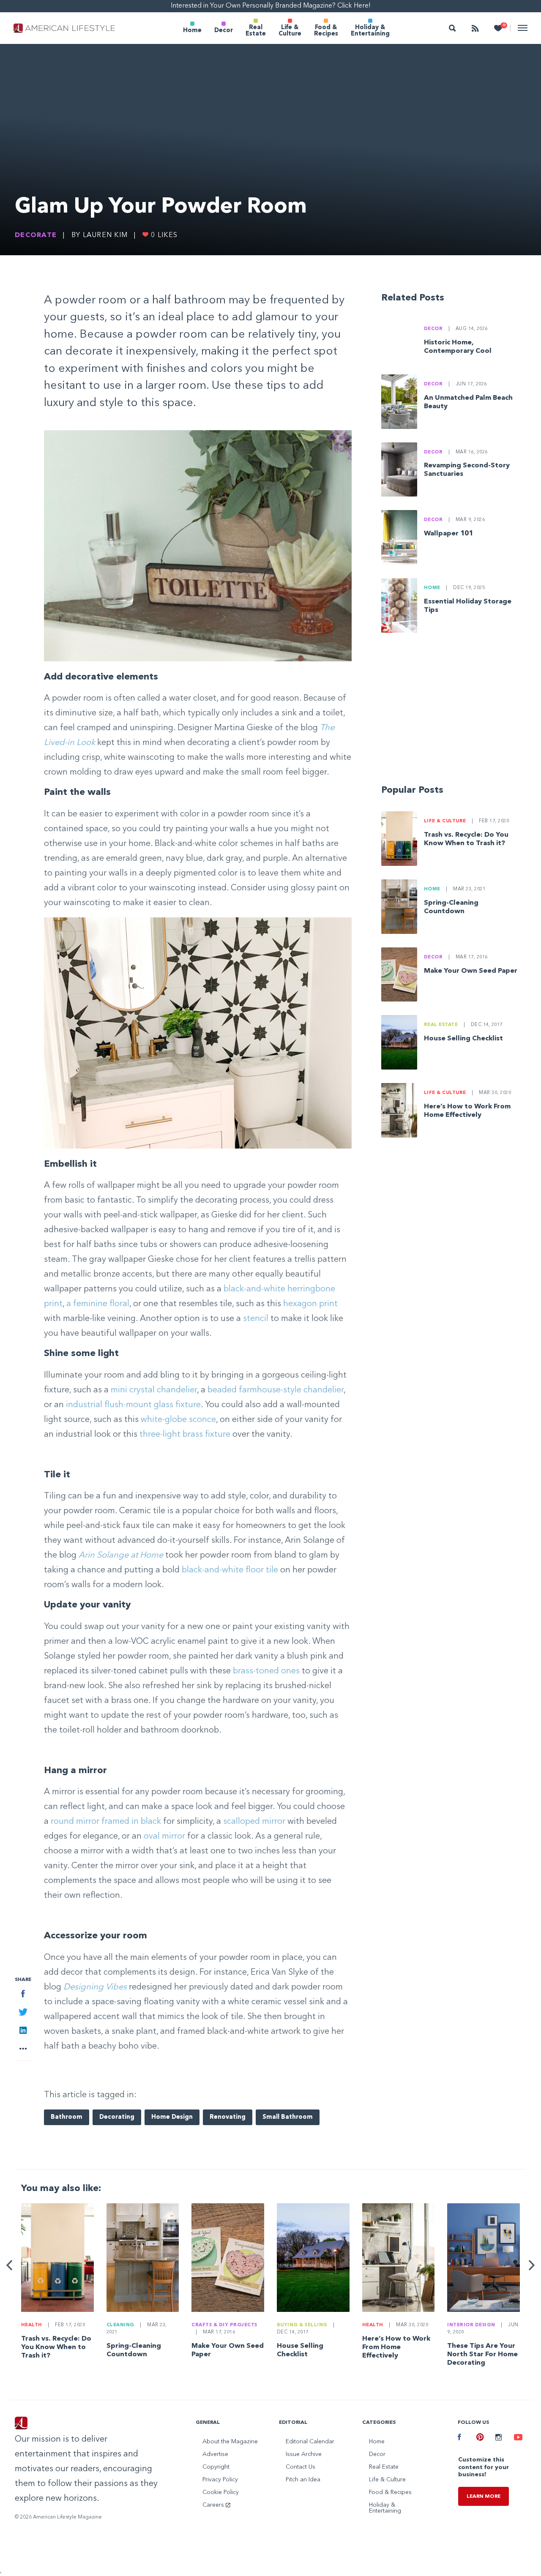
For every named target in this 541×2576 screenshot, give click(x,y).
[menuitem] (192, 28)
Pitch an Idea (303, 2480)
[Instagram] (498, 2438)
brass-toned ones (266, 1671)
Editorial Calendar (310, 2442)
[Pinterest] (479, 2438)
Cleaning (120, 2325)
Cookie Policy (221, 2492)
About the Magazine (230, 2442)
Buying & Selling (302, 2325)
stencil (256, 1319)
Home (192, 31)
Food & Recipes (326, 31)
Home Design (172, 2117)
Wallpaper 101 (448, 534)
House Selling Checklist (463, 1039)
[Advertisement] (454, 712)
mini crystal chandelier (154, 1390)
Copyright (216, 2467)
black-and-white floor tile (230, 1570)
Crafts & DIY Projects (224, 2325)
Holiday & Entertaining (370, 31)
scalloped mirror (254, 1822)
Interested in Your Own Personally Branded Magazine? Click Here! (271, 6)
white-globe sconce (178, 1420)
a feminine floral (98, 1304)
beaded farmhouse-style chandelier (276, 1390)
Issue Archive (304, 2454)
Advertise (215, 2454)
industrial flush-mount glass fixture (133, 1405)
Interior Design (471, 2325)
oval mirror (164, 1836)
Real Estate (256, 31)
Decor (224, 31)
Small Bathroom (288, 2117)
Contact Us (301, 2467)
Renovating (228, 2117)
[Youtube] (517, 2438)
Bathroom (67, 2117)
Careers (214, 2505)
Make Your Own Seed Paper (471, 971)
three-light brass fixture (185, 1435)
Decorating (117, 2117)
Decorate (36, 235)
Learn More (484, 2497)
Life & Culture (290, 31)
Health (32, 2325)
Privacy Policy (220, 2480)
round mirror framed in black (106, 1822)
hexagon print (310, 1304)
